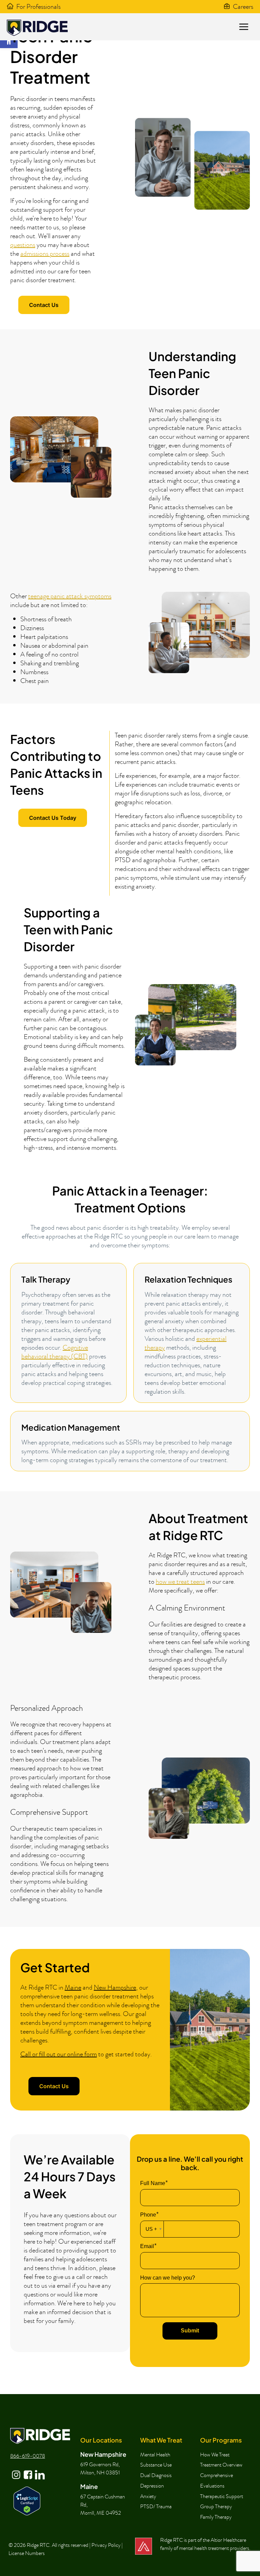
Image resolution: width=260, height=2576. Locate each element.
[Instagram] (16, 2470)
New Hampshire (115, 1987)
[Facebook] (27, 2470)
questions (23, 245)
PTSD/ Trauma (156, 2507)
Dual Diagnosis (156, 2475)
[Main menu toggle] (244, 27)
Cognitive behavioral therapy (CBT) (55, 1352)
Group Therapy (216, 2507)
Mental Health (155, 2455)
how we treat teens (180, 1581)
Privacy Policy (106, 2545)
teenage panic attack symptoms (70, 596)
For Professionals (38, 6)
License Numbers (27, 2553)
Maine (73, 1987)
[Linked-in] (39, 2470)
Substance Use (156, 2465)
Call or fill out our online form (59, 2054)
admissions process (45, 253)
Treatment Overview (221, 2465)
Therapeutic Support (222, 2496)
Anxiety (148, 2496)
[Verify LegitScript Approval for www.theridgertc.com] (27, 2500)
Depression (152, 2486)
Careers (243, 6)
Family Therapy (216, 2517)
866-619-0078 (28, 2456)
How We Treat (215, 2455)
